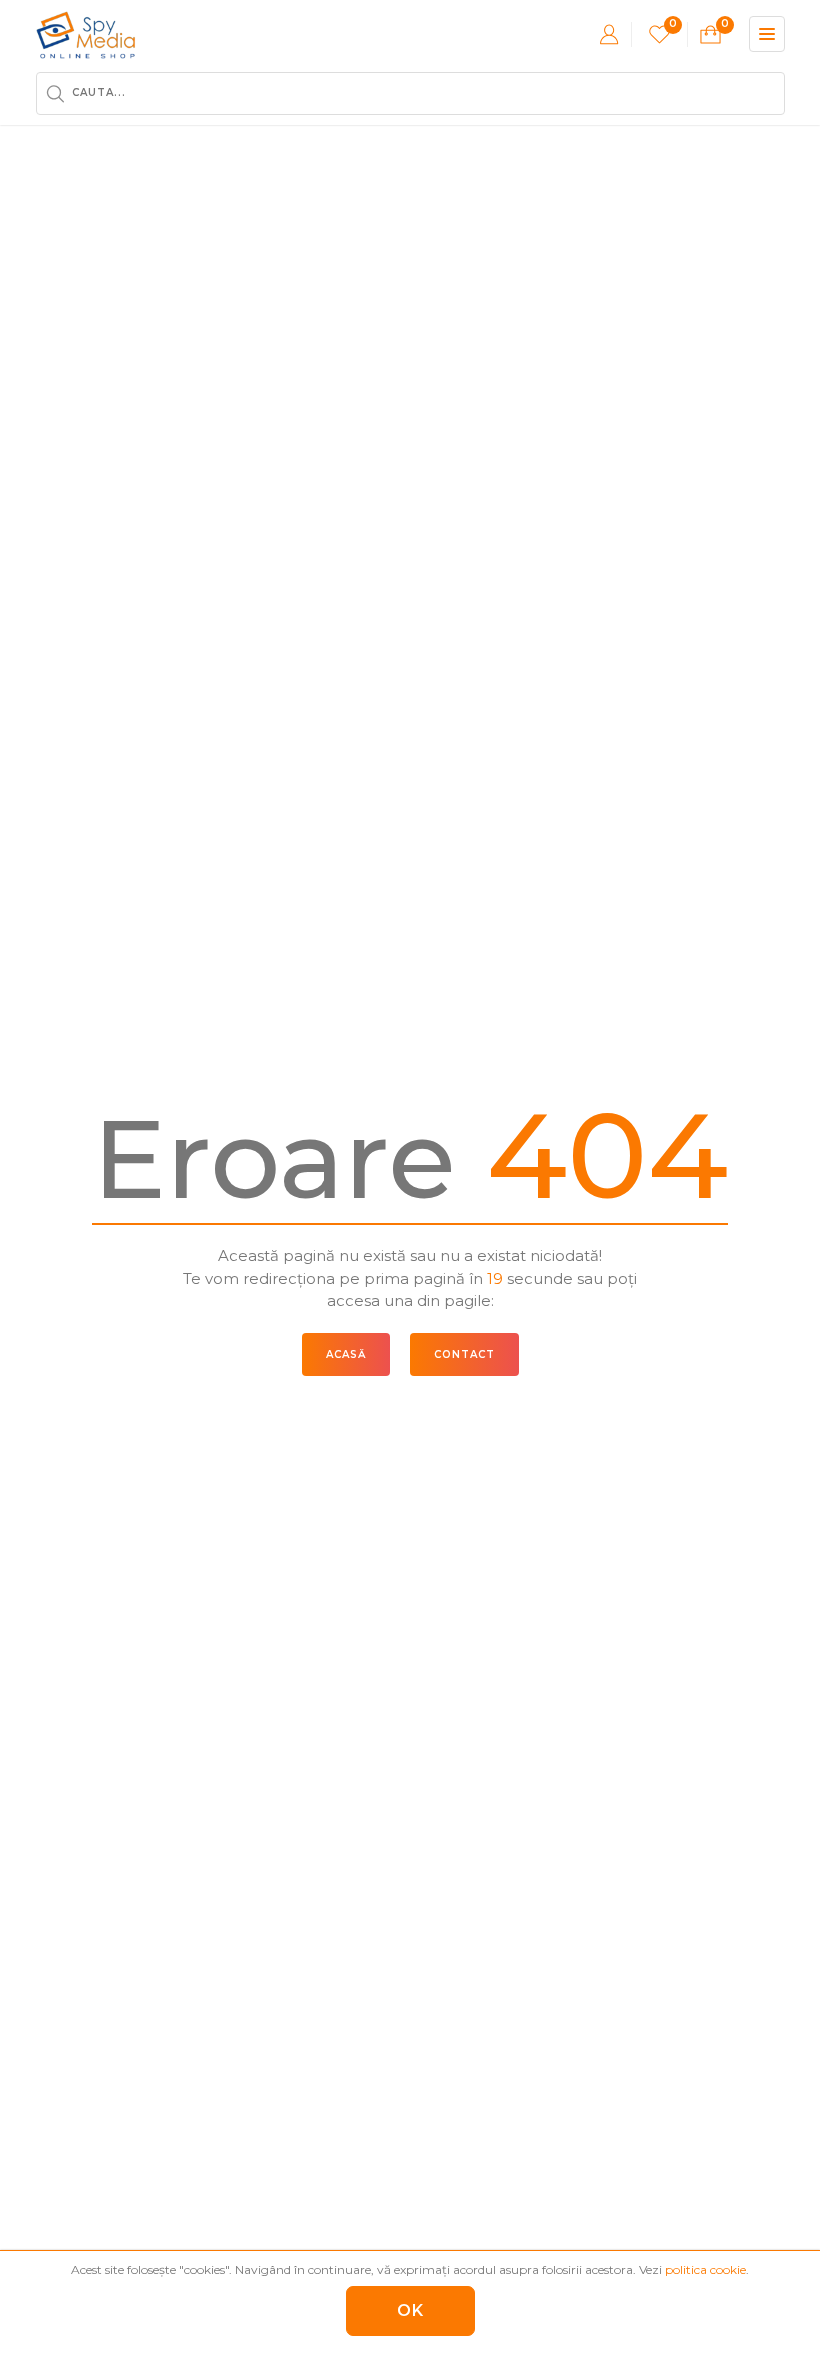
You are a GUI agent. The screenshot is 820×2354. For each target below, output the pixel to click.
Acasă (346, 1354)
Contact (464, 1354)
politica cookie (705, 2269)
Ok (410, 2310)
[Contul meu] (609, 34)
